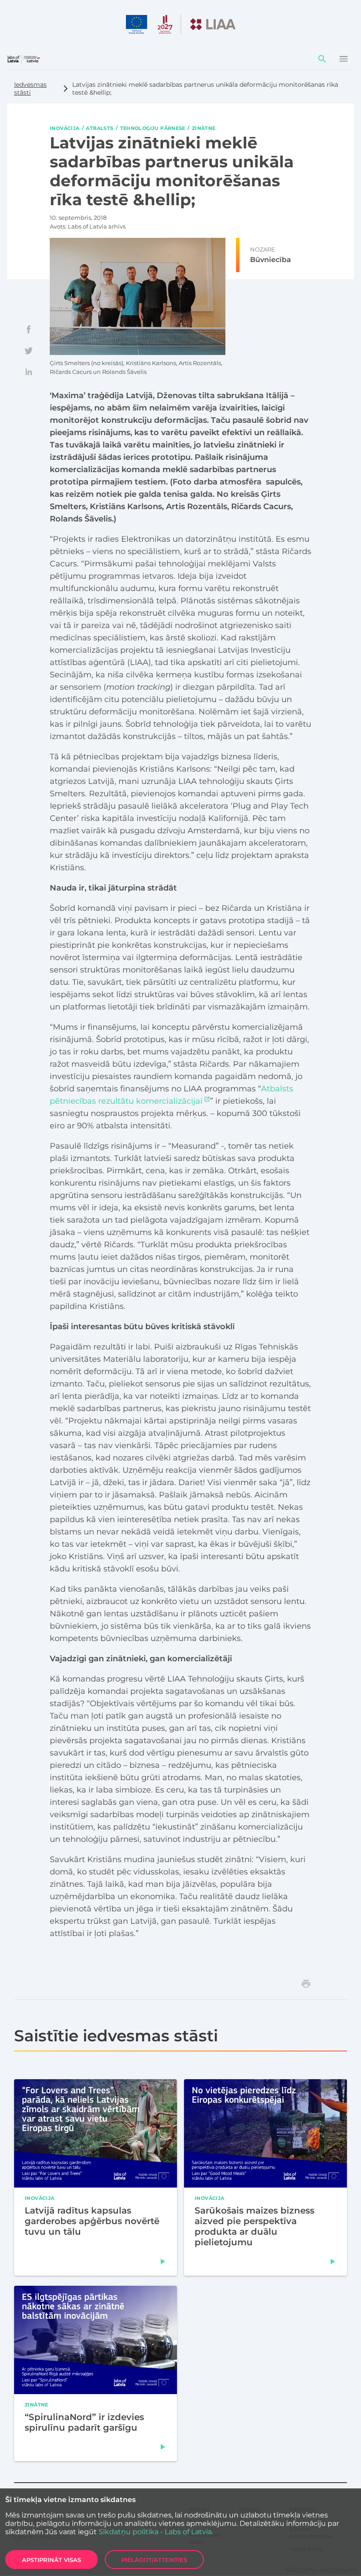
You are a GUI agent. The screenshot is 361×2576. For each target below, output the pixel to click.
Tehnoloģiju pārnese (153, 128)
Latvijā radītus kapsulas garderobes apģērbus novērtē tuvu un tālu (92, 2221)
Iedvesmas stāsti (30, 89)
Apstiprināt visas (52, 2560)
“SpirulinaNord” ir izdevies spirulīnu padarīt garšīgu (84, 2422)
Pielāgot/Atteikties (154, 2560)
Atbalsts (99, 128)
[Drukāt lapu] (306, 1984)
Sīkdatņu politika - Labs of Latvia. (156, 2532)
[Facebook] (29, 329)
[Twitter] (29, 351)
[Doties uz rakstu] (163, 2261)
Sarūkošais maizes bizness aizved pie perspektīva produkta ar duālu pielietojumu (254, 2226)
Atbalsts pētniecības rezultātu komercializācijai (171, 1095)
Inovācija (64, 128)
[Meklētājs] (322, 59)
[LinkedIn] (29, 372)
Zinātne (204, 128)
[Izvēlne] (343, 59)
